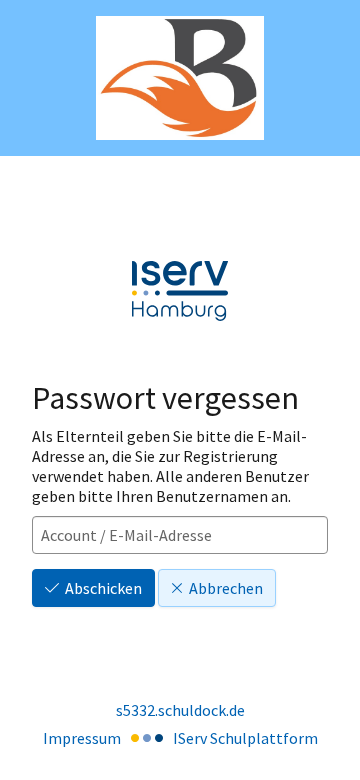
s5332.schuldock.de (180, 710)
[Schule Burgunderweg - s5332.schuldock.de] (180, 78)
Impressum (82, 738)
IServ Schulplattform (245, 738)
